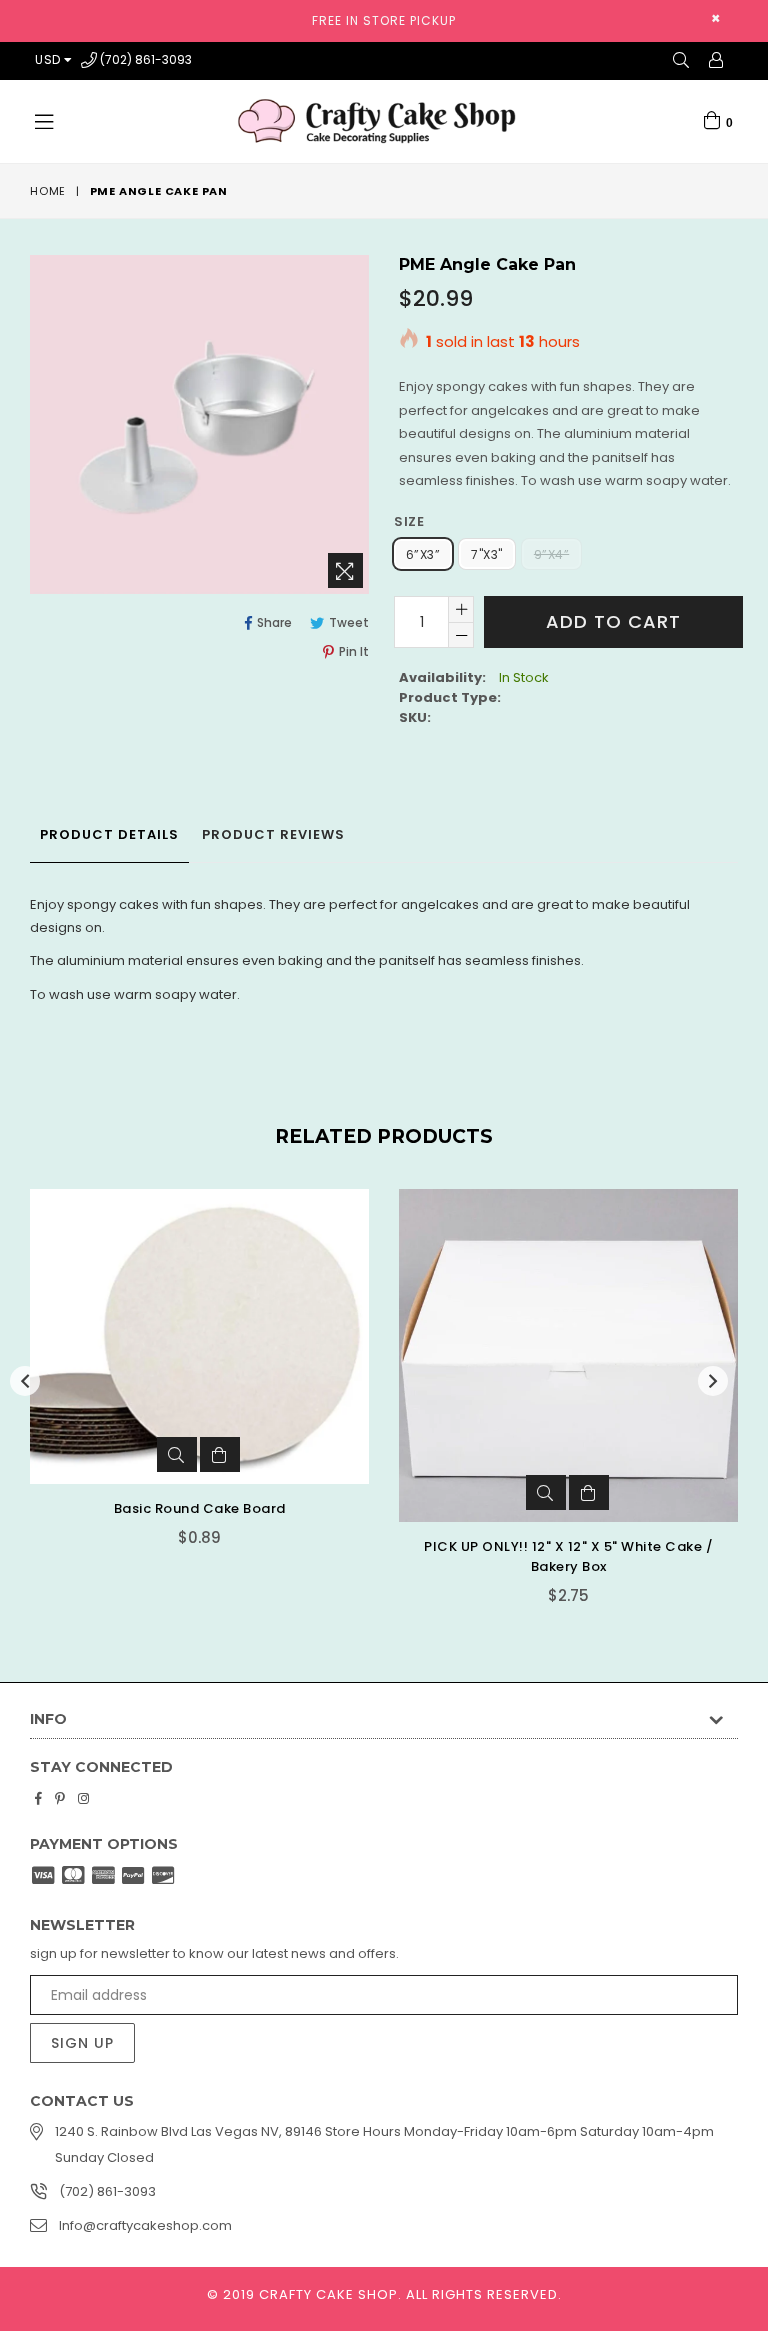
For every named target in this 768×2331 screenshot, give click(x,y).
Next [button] (713, 1381)
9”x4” (551, 554)
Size (409, 521)
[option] (184, 1382)
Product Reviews (273, 834)
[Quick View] (177, 1454)
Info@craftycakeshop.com (145, 2225)
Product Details (109, 834)
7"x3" (486, 554)
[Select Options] (220, 1454)
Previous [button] (25, 1381)
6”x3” (423, 554)
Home (48, 191)
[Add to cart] (589, 1492)
